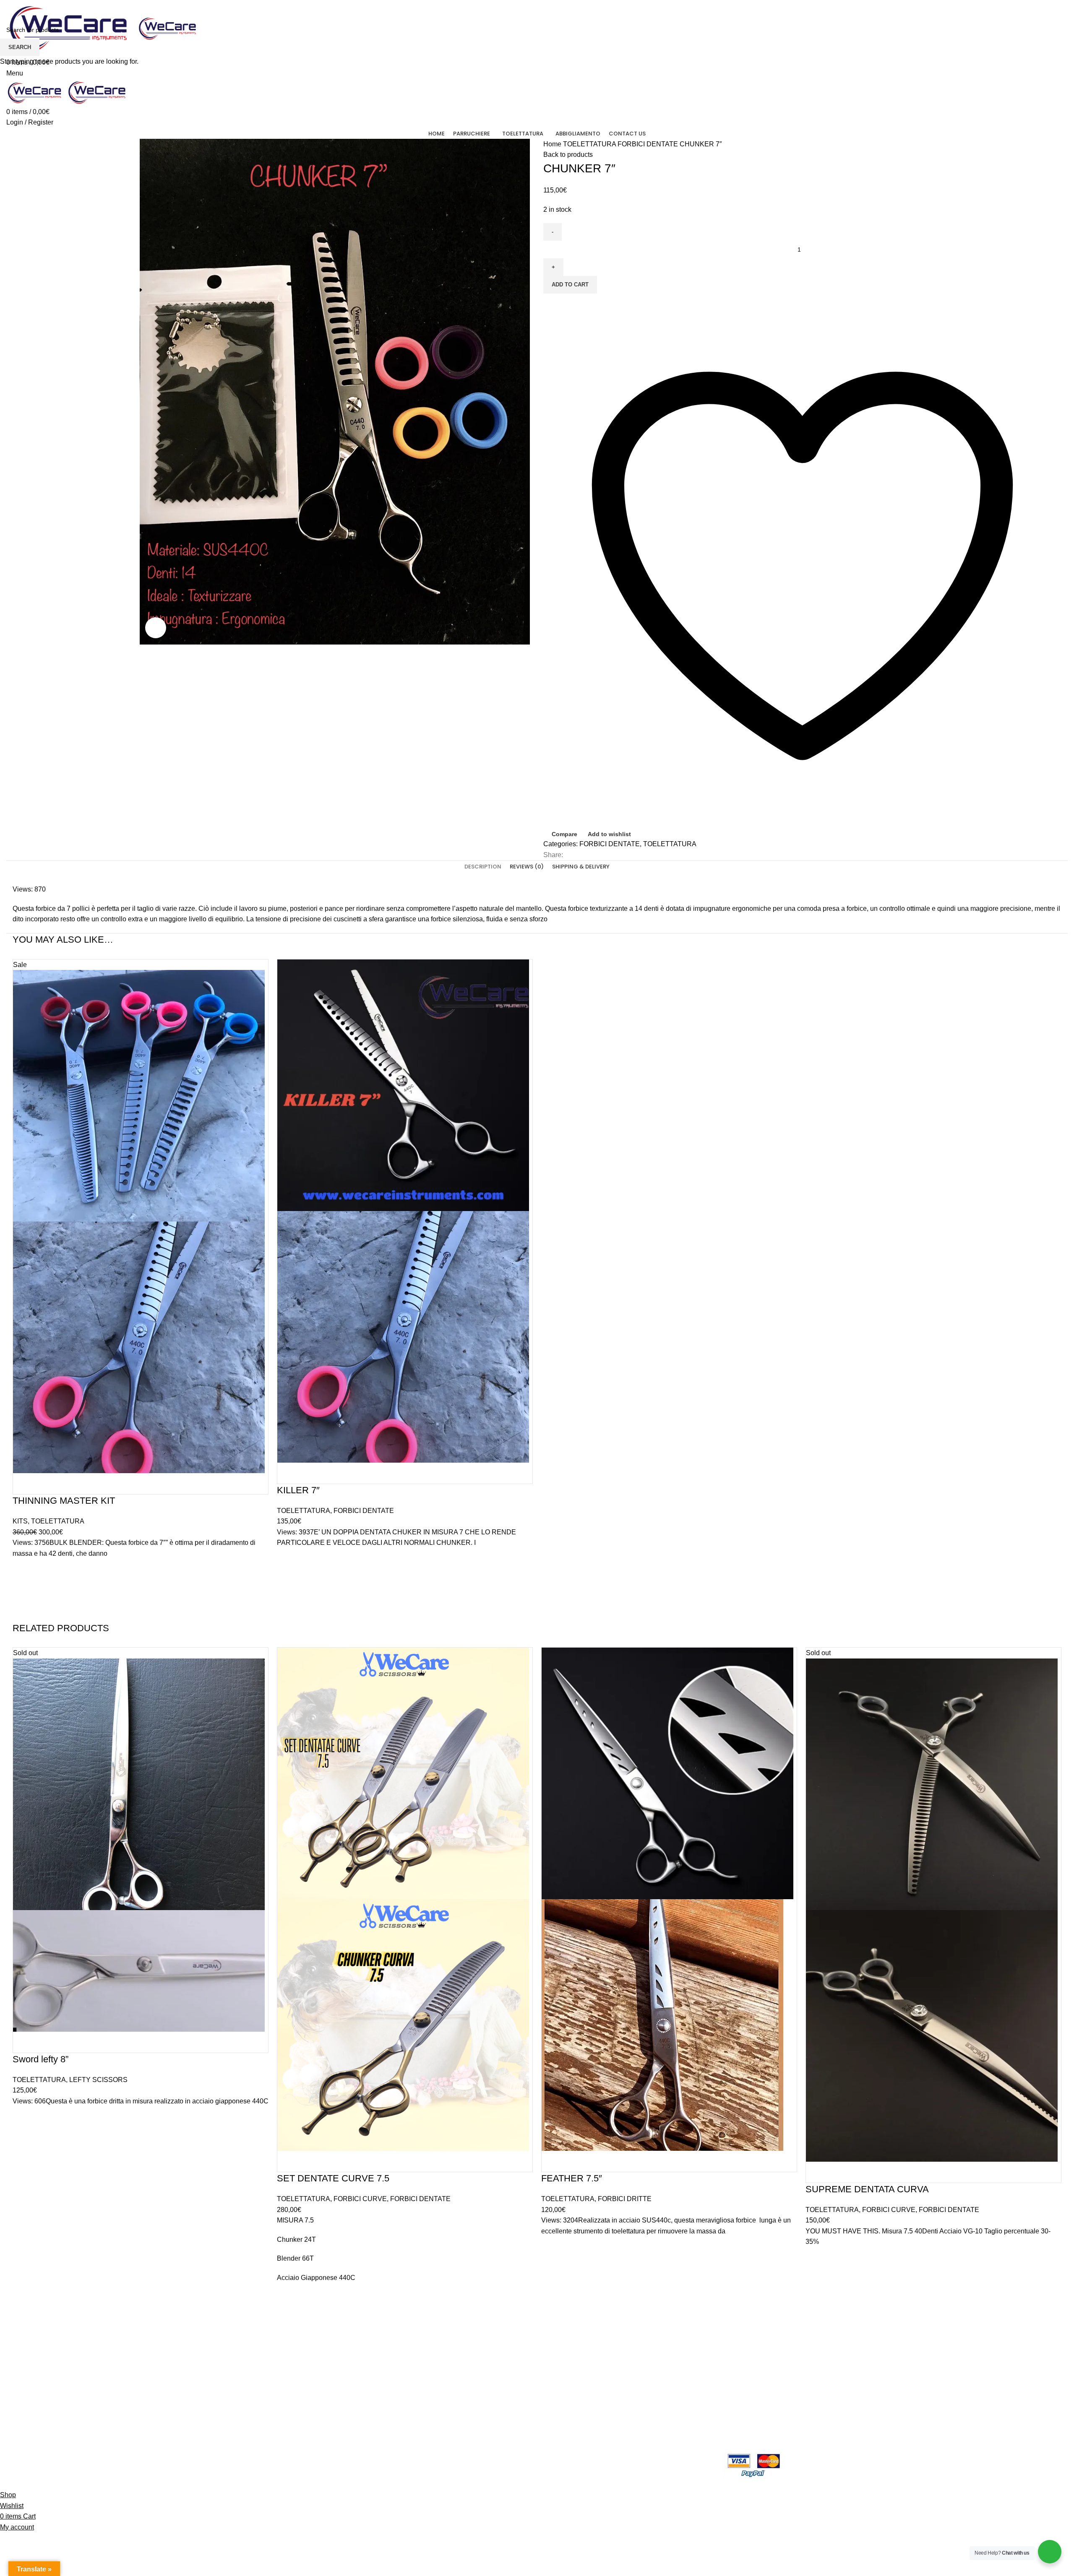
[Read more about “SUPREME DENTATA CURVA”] (816, 2279)
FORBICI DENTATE (364, 1511)
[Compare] (23, 1484)
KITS (20, 1521)
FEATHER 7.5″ (572, 2178)
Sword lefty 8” (40, 2059)
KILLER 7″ (298, 1490)
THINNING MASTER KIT (64, 1501)
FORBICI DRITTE (625, 2199)
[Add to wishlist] (23, 1570)
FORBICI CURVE (360, 2199)
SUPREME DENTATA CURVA (867, 2189)
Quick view (23, 1612)
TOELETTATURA (58, 1521)
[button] (23, 1591)
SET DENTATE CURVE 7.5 (333, 2178)
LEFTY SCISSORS (98, 2080)
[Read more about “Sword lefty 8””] (23, 2138)
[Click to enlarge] (156, 628)
